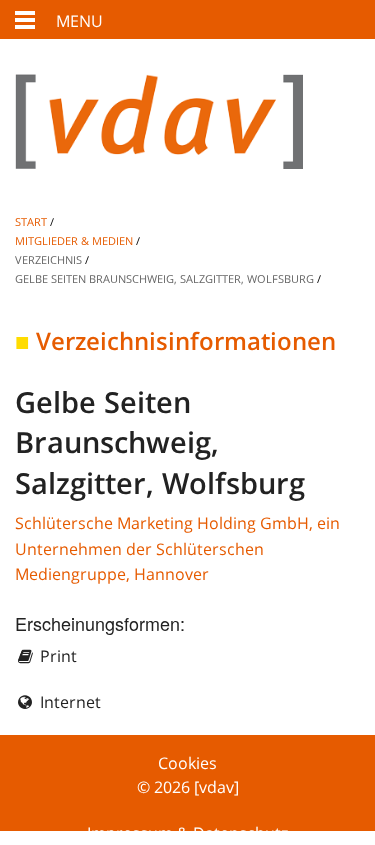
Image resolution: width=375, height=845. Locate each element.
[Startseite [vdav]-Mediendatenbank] (187, 137)
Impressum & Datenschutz (187, 833)
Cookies (187, 763)
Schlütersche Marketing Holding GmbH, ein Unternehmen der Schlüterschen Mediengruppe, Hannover (177, 548)
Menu (79, 21)
